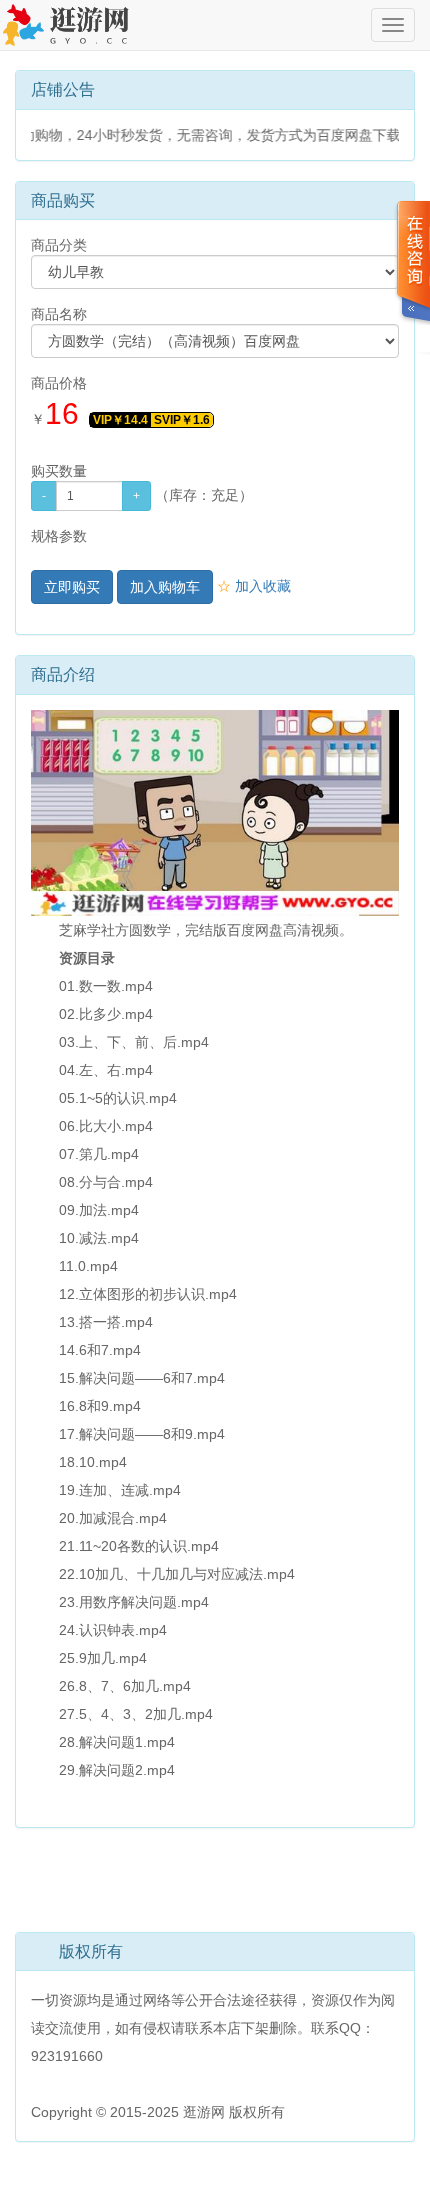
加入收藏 (254, 586)
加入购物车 (165, 587)
